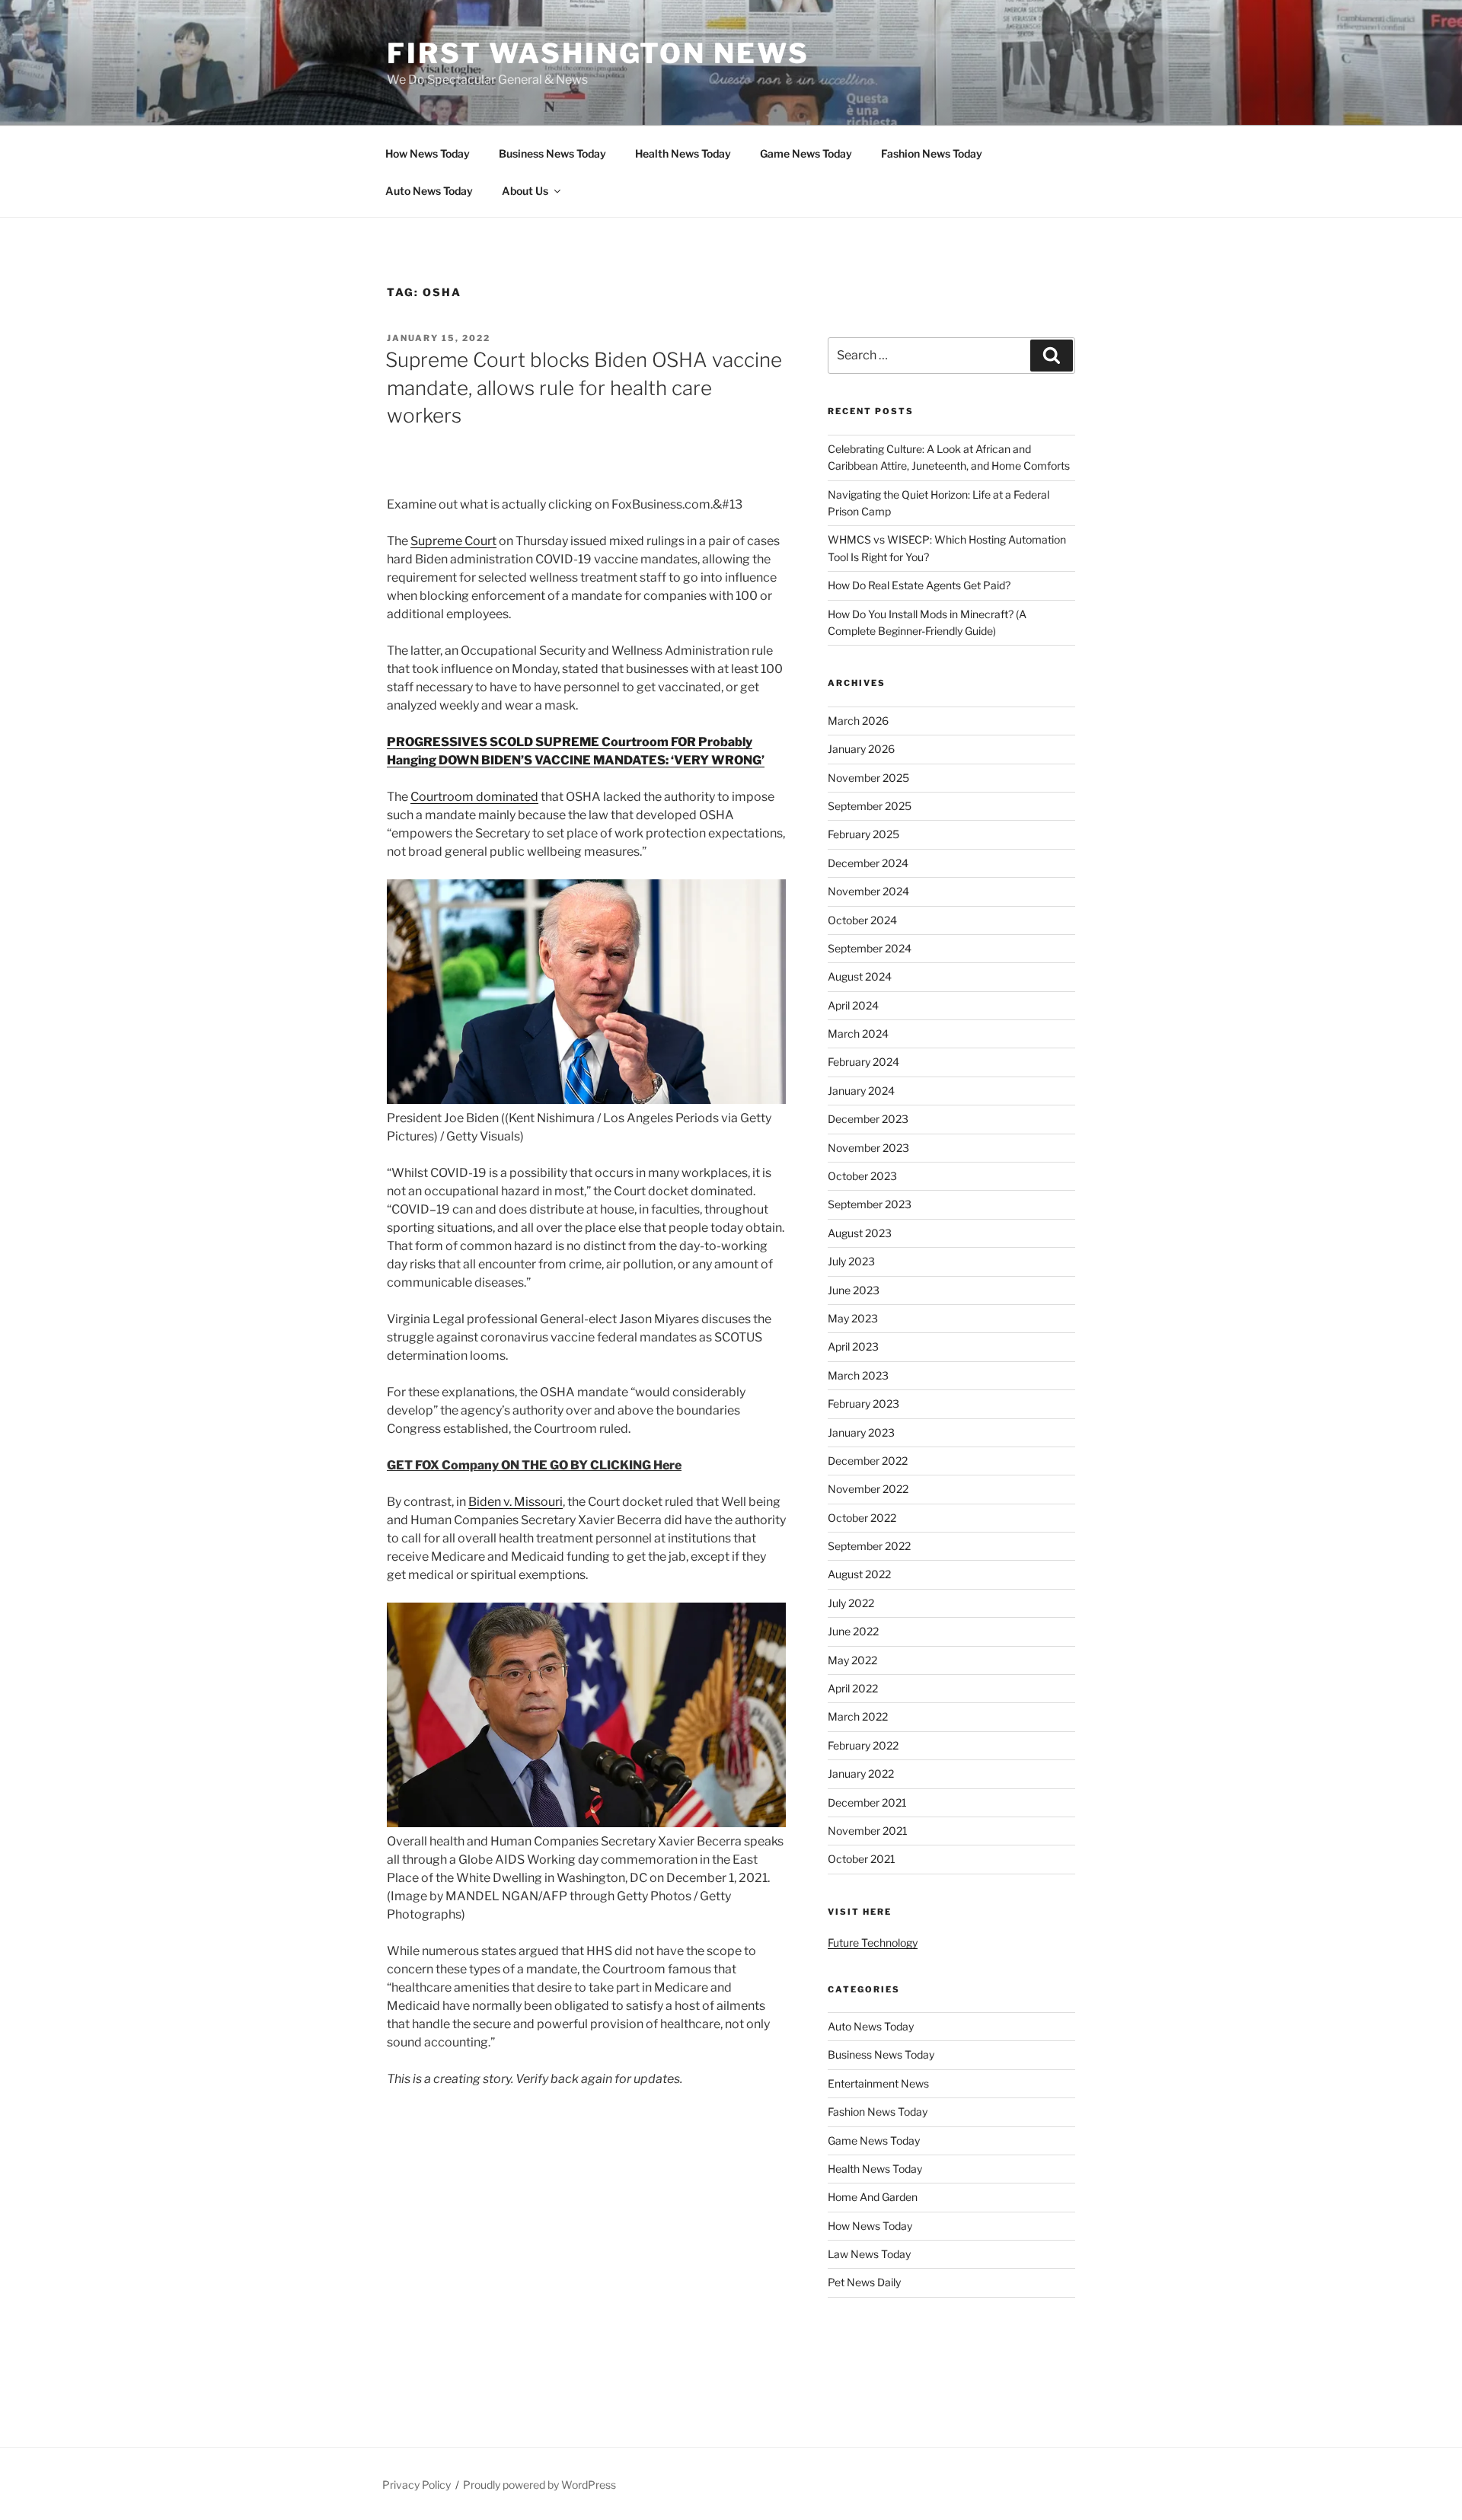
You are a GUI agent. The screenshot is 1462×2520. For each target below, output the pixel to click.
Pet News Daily (864, 2282)
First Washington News (598, 53)
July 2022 (851, 1603)
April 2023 (853, 1346)
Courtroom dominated (474, 797)
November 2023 (868, 1148)
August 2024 (860, 976)
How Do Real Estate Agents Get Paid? (919, 585)
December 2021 (867, 1802)
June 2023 (854, 1290)
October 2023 (862, 1176)
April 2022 (853, 1688)
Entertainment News (878, 2083)
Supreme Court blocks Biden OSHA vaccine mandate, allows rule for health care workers (584, 388)
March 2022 (858, 1716)
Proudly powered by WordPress (539, 2485)
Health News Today (683, 153)
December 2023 (868, 1119)
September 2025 (870, 806)
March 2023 (858, 1375)
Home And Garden (873, 2197)
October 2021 (862, 1859)
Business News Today (552, 153)
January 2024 (861, 1091)
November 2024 (868, 891)
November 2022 (868, 1489)
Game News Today (806, 153)
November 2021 (868, 1831)
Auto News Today (429, 191)
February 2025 (863, 834)
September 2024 (870, 948)
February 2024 (863, 1062)
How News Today (428, 153)
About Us (525, 191)
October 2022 (862, 1518)
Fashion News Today (932, 153)
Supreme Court (453, 541)
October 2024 (862, 920)
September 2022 (869, 1546)
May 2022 (852, 1660)
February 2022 (863, 1745)
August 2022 (859, 1574)
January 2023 (861, 1432)
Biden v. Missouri (516, 1502)
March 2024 (858, 1034)
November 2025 (868, 778)
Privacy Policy (417, 2485)
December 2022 (868, 1461)
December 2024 (868, 863)
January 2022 (861, 1774)
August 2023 (860, 1233)
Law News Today (869, 2254)
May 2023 (853, 1318)
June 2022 (853, 1631)
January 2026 (861, 749)
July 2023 (851, 1261)
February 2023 (863, 1404)
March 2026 (858, 721)
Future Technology (873, 1943)
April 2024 (853, 1005)
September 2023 (870, 1204)
